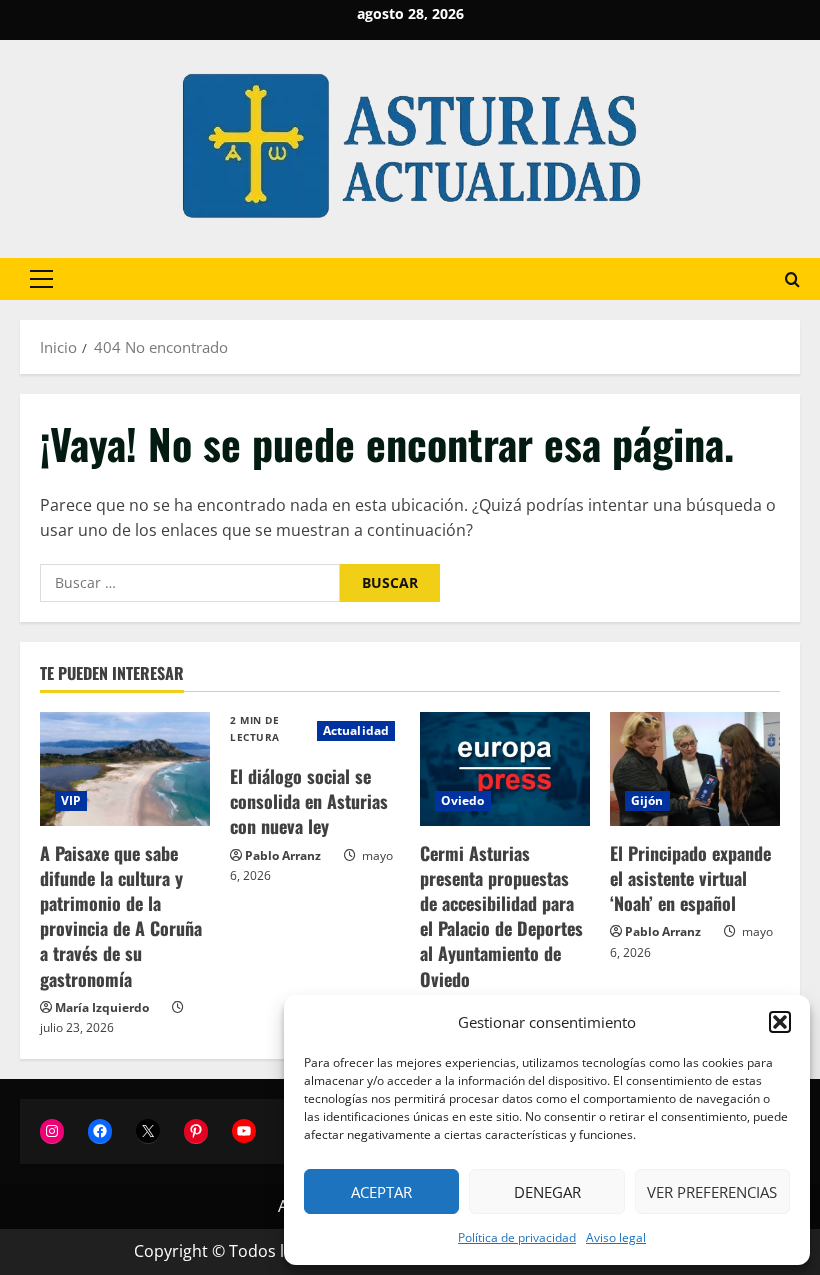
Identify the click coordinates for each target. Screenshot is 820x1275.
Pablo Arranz (283, 855)
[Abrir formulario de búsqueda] (792, 279)
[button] (780, 1022)
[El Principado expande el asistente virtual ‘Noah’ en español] (695, 768)
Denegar (547, 1192)
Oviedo (463, 800)
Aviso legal (616, 1237)
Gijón (647, 800)
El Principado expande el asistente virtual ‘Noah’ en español (690, 878)
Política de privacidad (517, 1237)
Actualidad (356, 730)
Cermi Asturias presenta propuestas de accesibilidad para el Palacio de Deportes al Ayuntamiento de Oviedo (501, 916)
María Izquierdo (102, 1007)
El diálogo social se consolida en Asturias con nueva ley (309, 801)
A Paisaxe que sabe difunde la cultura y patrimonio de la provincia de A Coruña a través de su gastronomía (121, 916)
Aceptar (381, 1192)
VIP (71, 800)
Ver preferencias (712, 1192)
